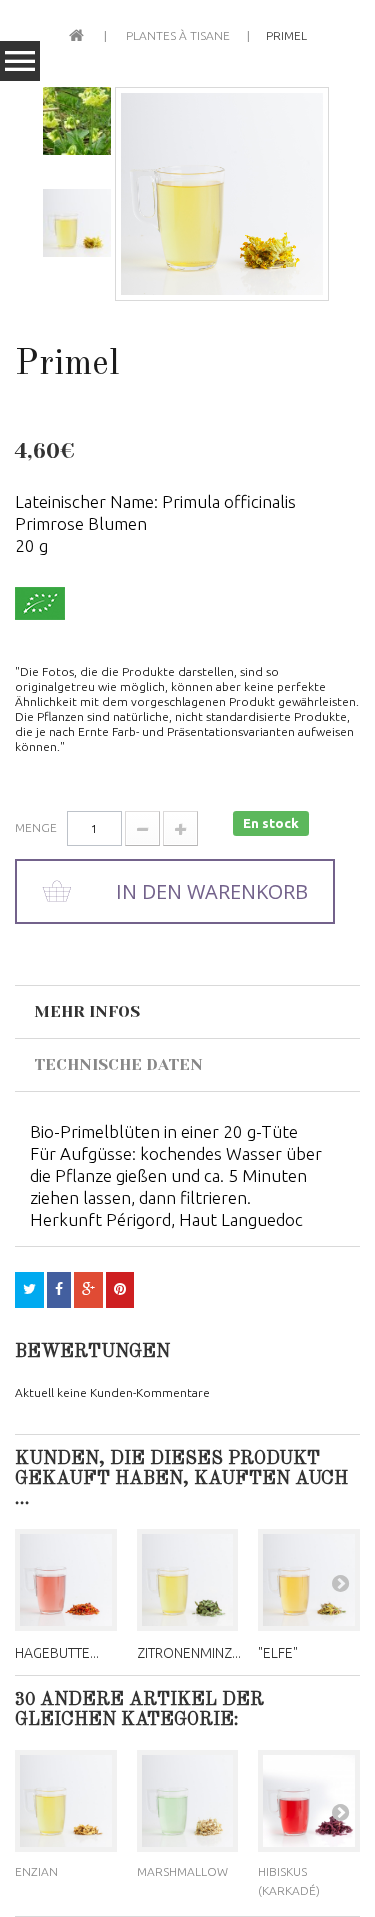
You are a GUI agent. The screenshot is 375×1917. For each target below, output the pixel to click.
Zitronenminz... (189, 1653)
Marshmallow (182, 1871)
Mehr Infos (87, 1011)
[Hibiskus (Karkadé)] (309, 1801)
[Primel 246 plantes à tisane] (222, 194)
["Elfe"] (309, 1580)
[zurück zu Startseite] (76, 34)
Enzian (36, 1871)
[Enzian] (66, 1801)
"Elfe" (278, 1653)
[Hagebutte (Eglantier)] (66, 1580)
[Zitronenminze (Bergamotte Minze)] (188, 1580)
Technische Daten (118, 1064)
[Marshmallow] (188, 1801)
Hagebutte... (57, 1653)
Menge (36, 827)
